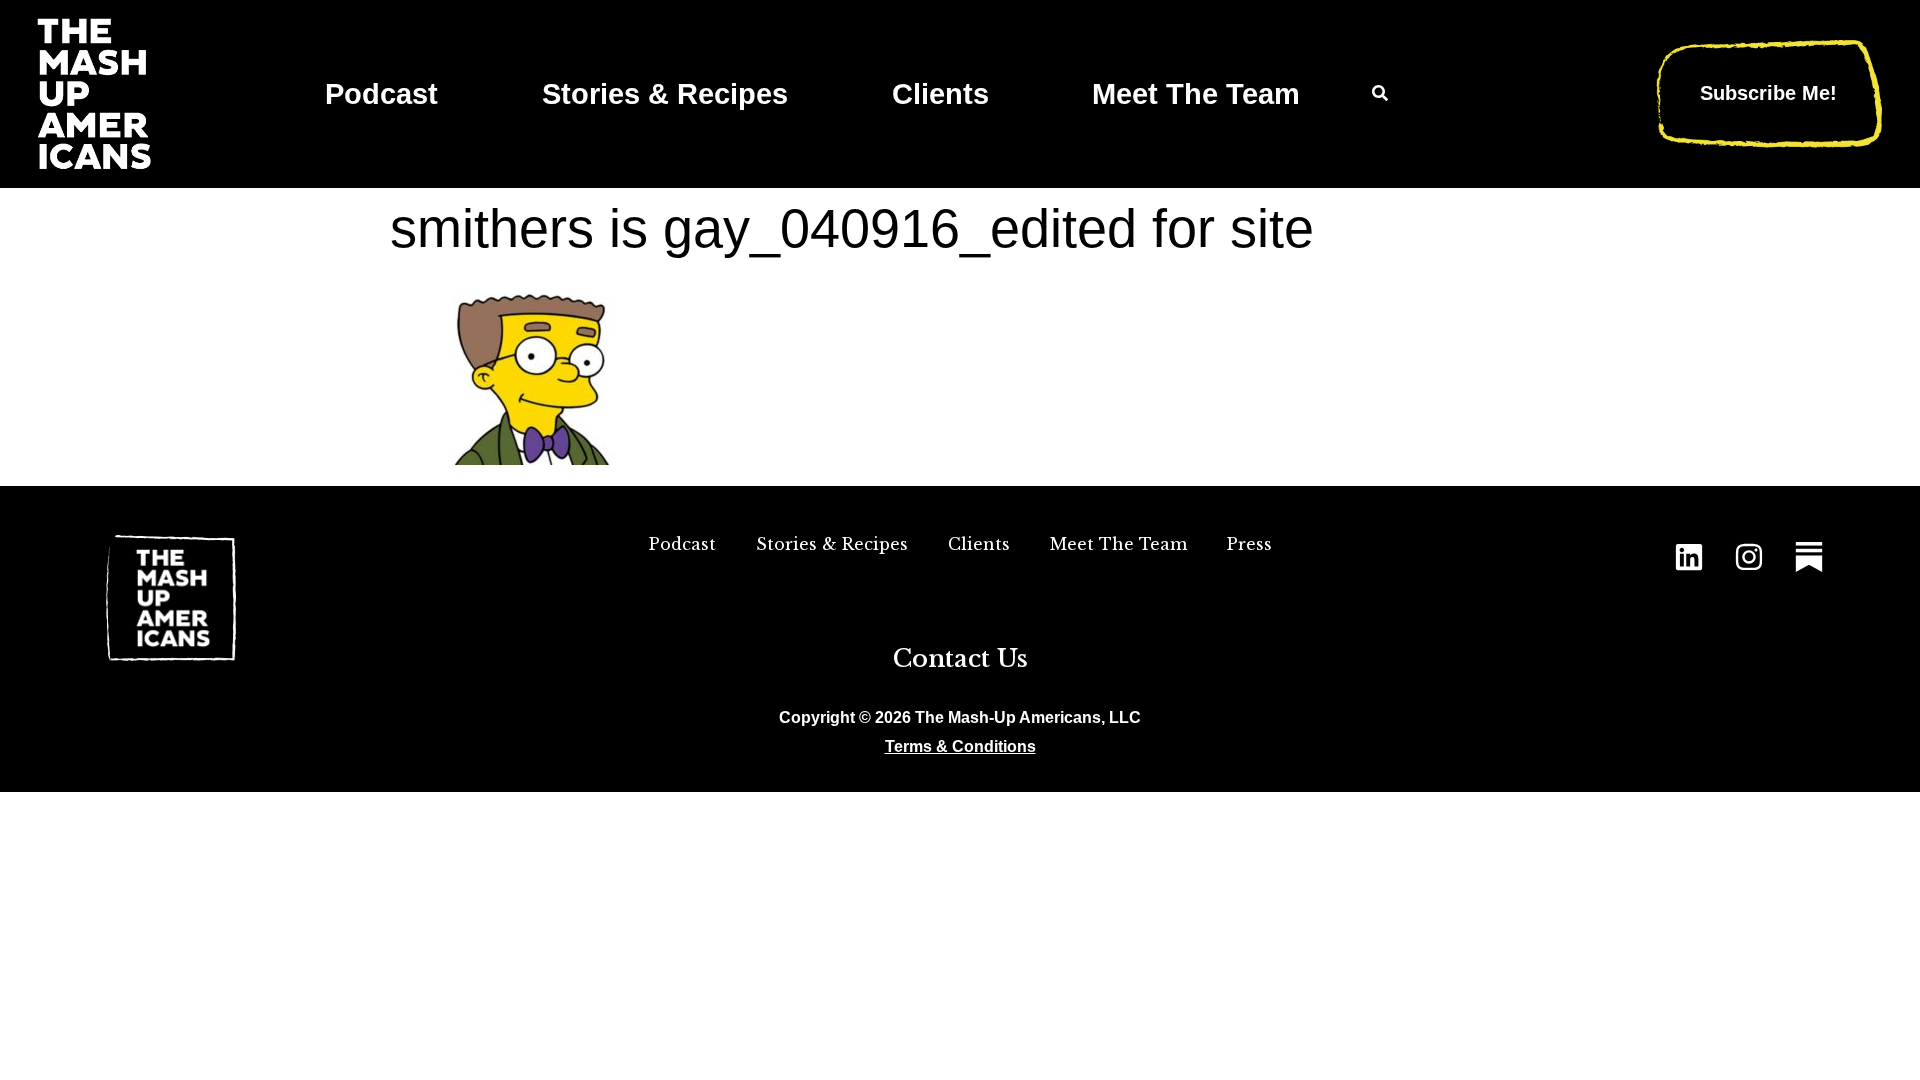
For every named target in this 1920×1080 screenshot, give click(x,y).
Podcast (381, 94)
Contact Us (960, 658)
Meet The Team (1196, 94)
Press (1249, 544)
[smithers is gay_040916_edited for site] (540, 458)
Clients (940, 94)
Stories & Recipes (665, 94)
